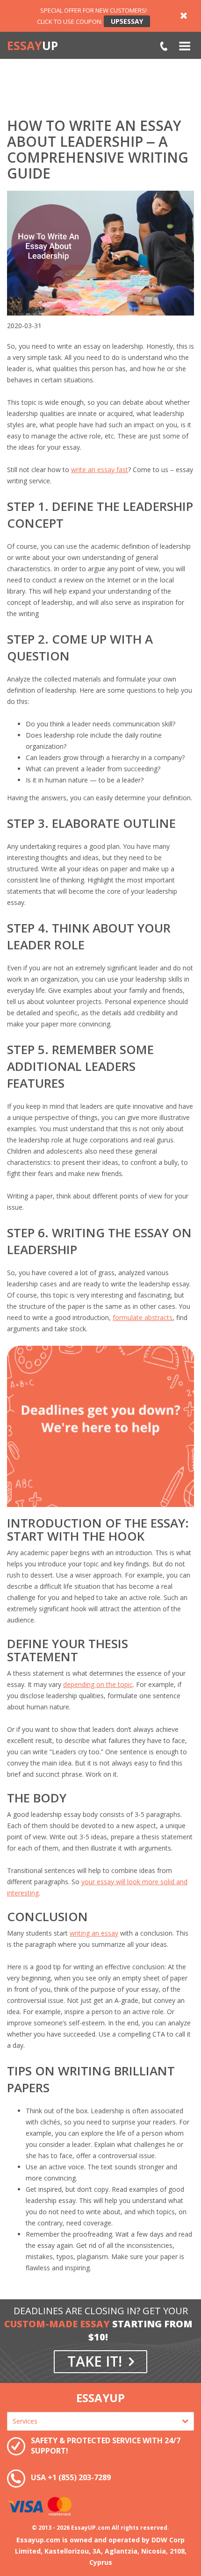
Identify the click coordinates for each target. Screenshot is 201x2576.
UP (32, 46)
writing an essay (94, 1933)
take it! (95, 2361)
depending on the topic (98, 1684)
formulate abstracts (143, 1317)
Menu (185, 46)
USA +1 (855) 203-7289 (164, 47)
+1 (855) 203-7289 (79, 2477)
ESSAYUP (100, 2398)
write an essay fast (100, 470)
